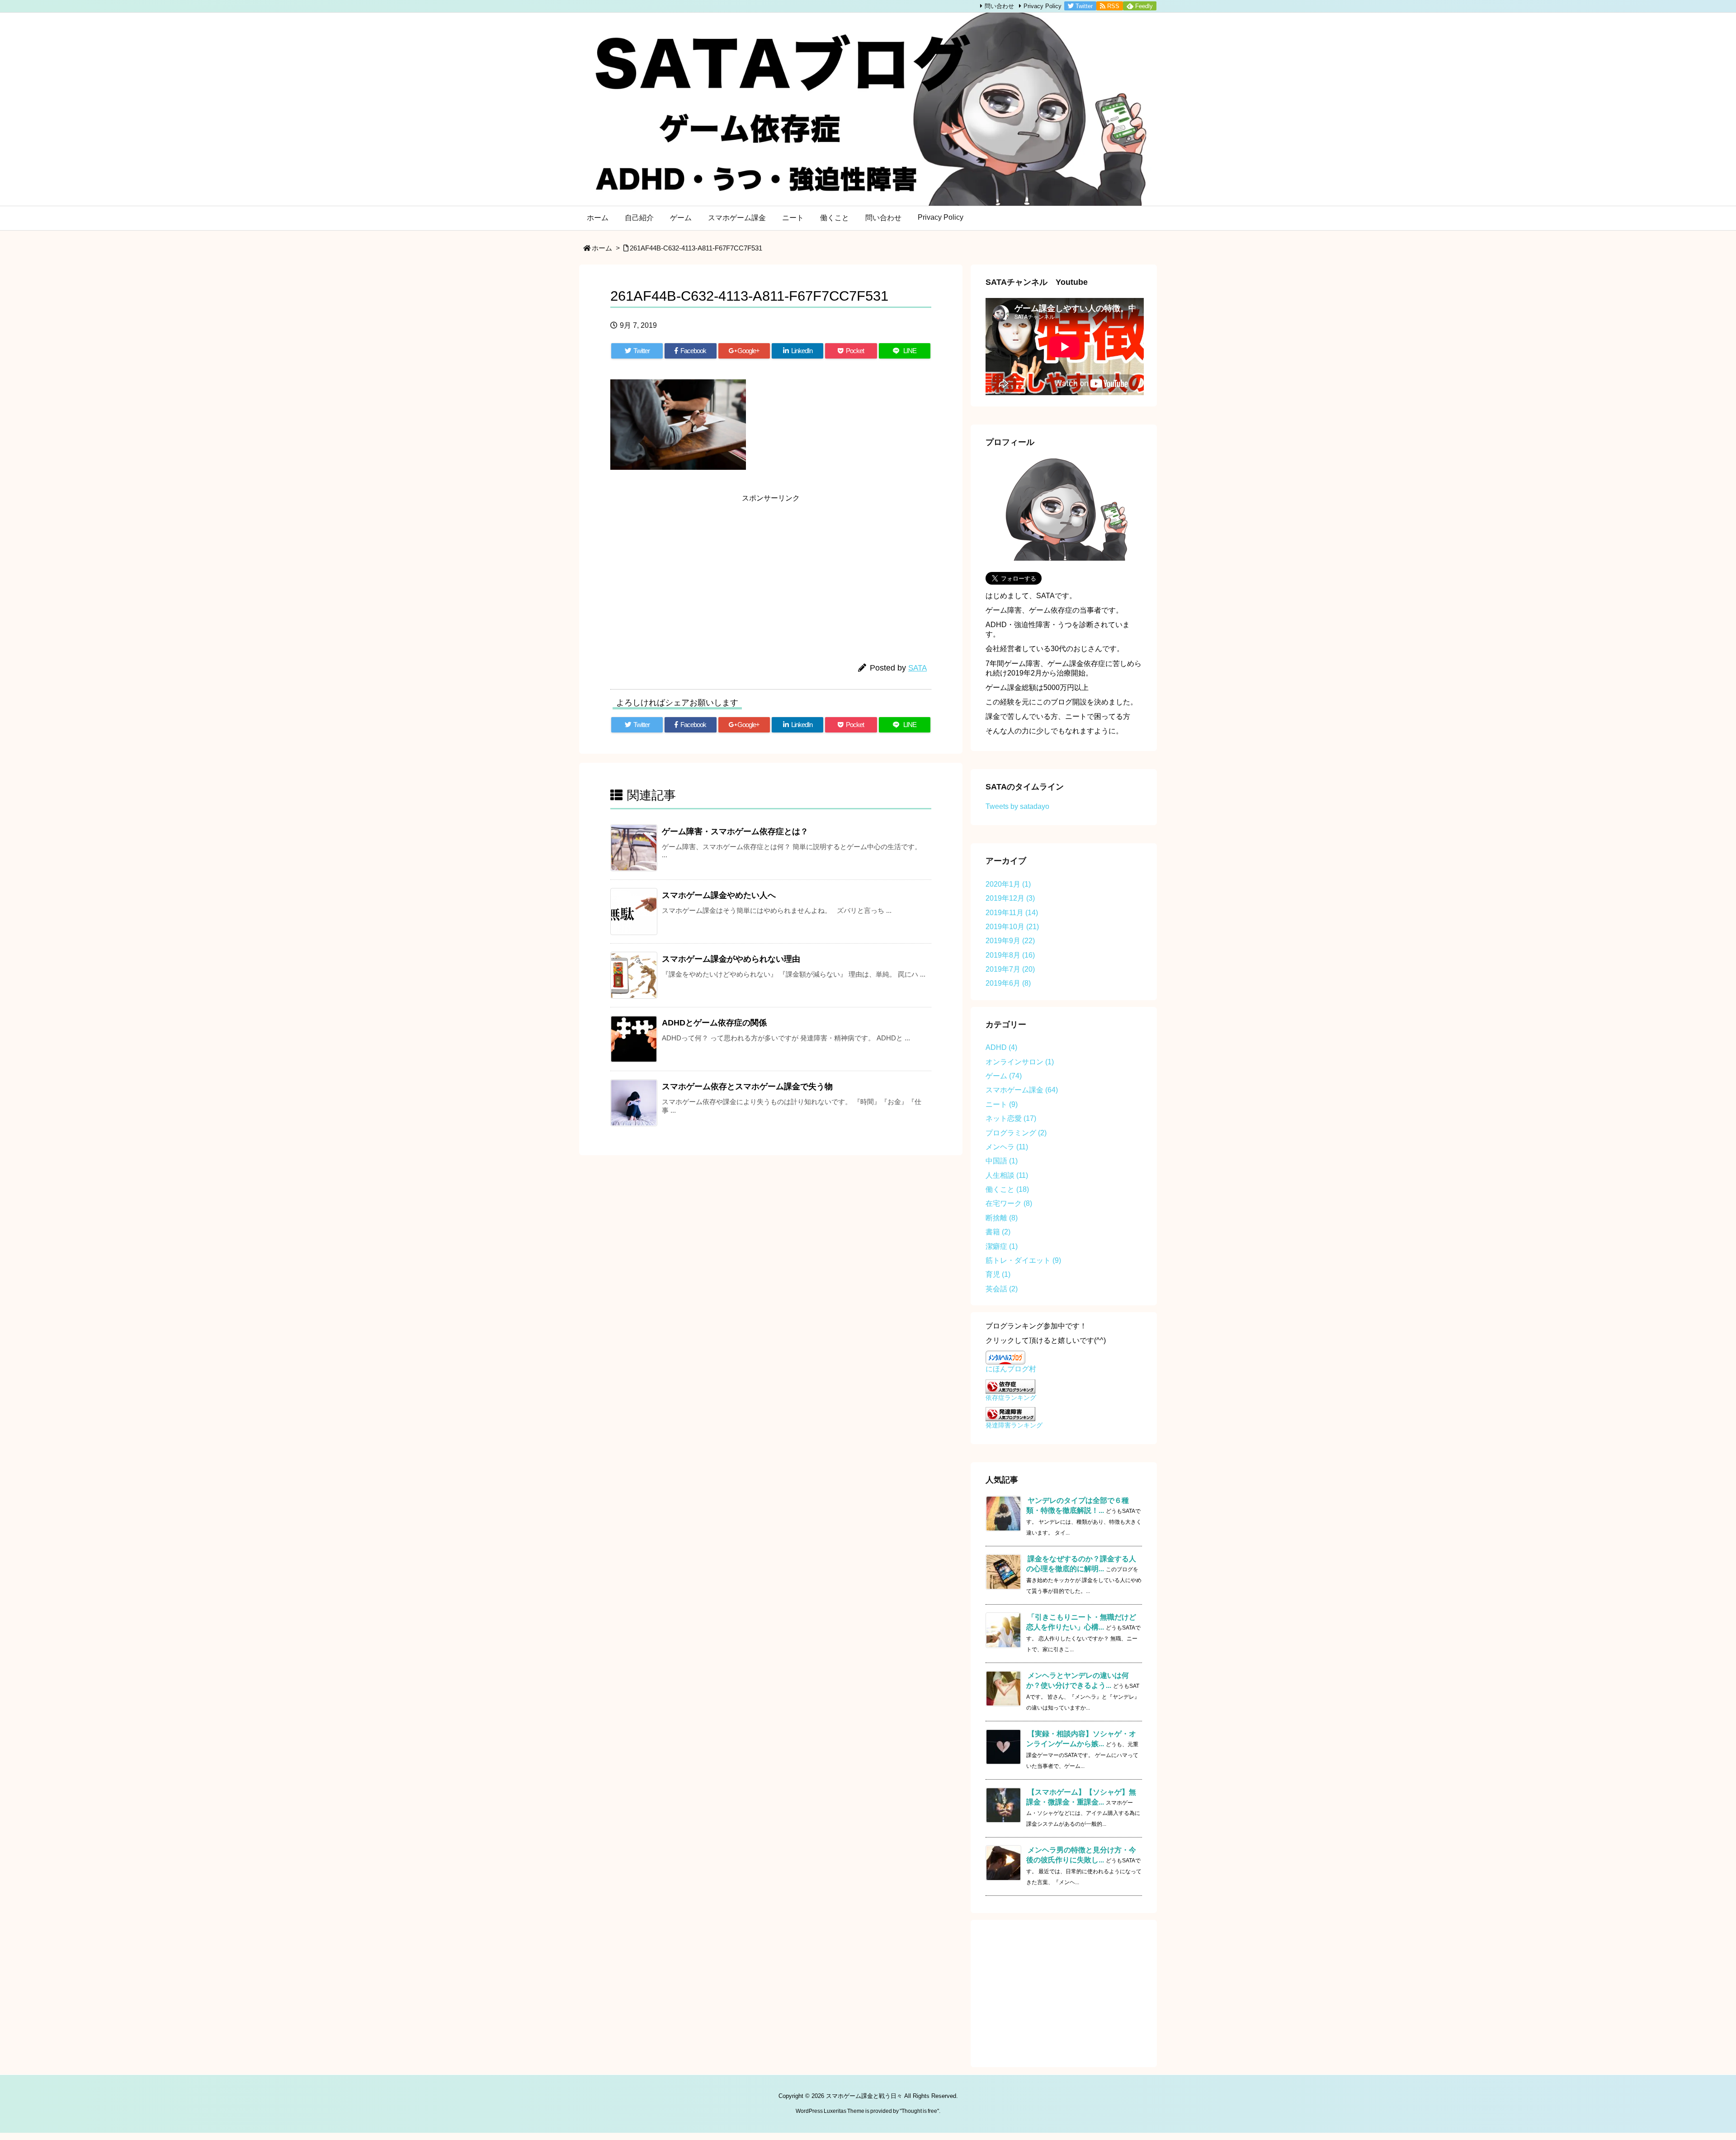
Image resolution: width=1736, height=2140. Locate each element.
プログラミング (1016, 1133)
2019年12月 (1010, 898)
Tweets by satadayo (1017, 806)
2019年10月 (1012, 927)
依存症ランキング (1011, 1398)
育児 (998, 1274)
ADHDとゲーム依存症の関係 (714, 1023)
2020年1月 (1008, 884)
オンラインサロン (1020, 1062)
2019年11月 (1012, 913)
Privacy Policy (1043, 6)
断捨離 (1002, 1218)
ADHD (1001, 1047)
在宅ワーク (1009, 1203)
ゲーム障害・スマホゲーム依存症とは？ (735, 831)
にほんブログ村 (1011, 1369)
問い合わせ (999, 6)
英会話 (1002, 1289)
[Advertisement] (692, 570)
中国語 (1002, 1161)
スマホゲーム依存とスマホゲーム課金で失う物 (747, 1087)
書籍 (998, 1232)
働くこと (1007, 1189)
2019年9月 (1010, 941)
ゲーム (1004, 1076)
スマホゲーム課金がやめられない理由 (731, 959)
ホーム (602, 248)
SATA (918, 668)
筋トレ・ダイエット (1023, 1260)
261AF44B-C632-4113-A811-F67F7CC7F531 (696, 248)
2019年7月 (1010, 969)
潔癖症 (1002, 1246)
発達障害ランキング (1014, 1425)
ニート (1002, 1104)
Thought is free (919, 2111)
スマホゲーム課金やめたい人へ (719, 895)
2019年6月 (1008, 983)
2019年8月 (1010, 955)
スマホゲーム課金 (1022, 1090)
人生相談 (1007, 1175)
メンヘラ (1007, 1147)
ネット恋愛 (1011, 1118)
